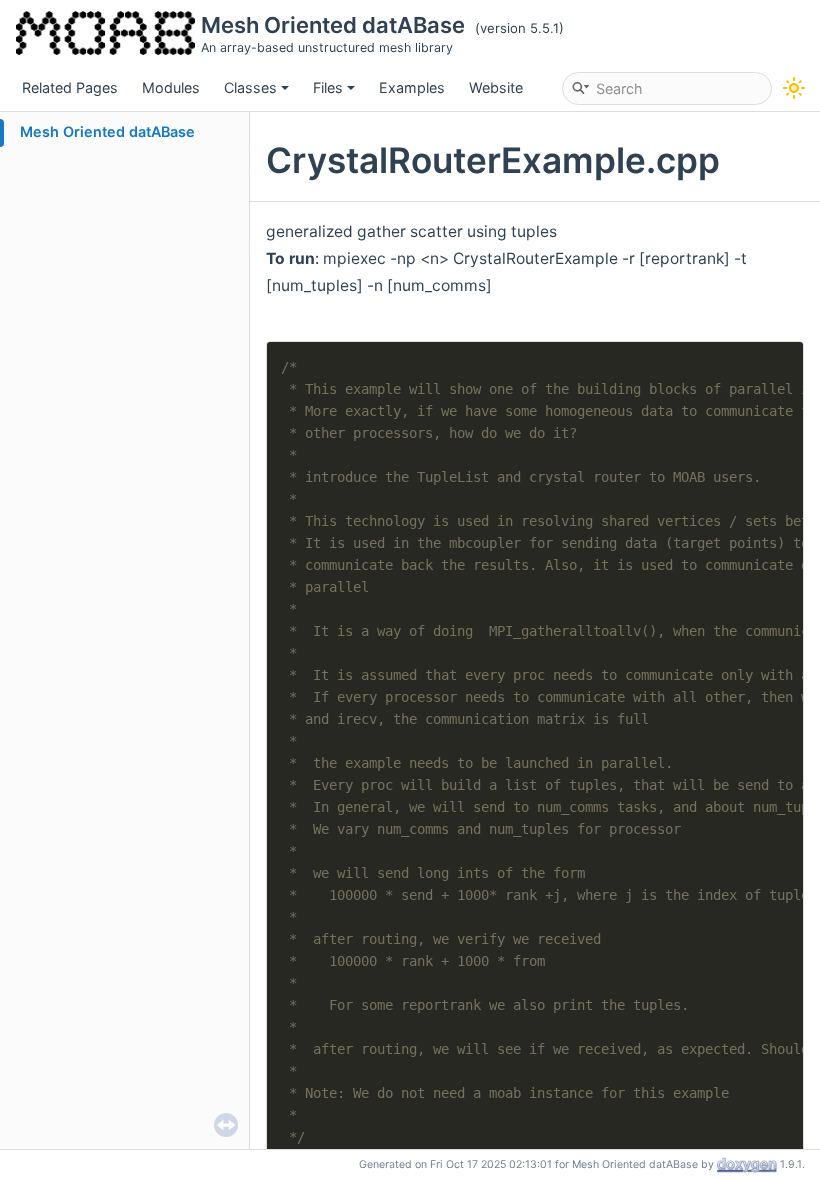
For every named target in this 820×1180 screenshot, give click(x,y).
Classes (250, 87)
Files (328, 87)
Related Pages (70, 87)
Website (496, 87)
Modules (171, 87)
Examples (412, 87)
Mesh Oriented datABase (107, 131)
